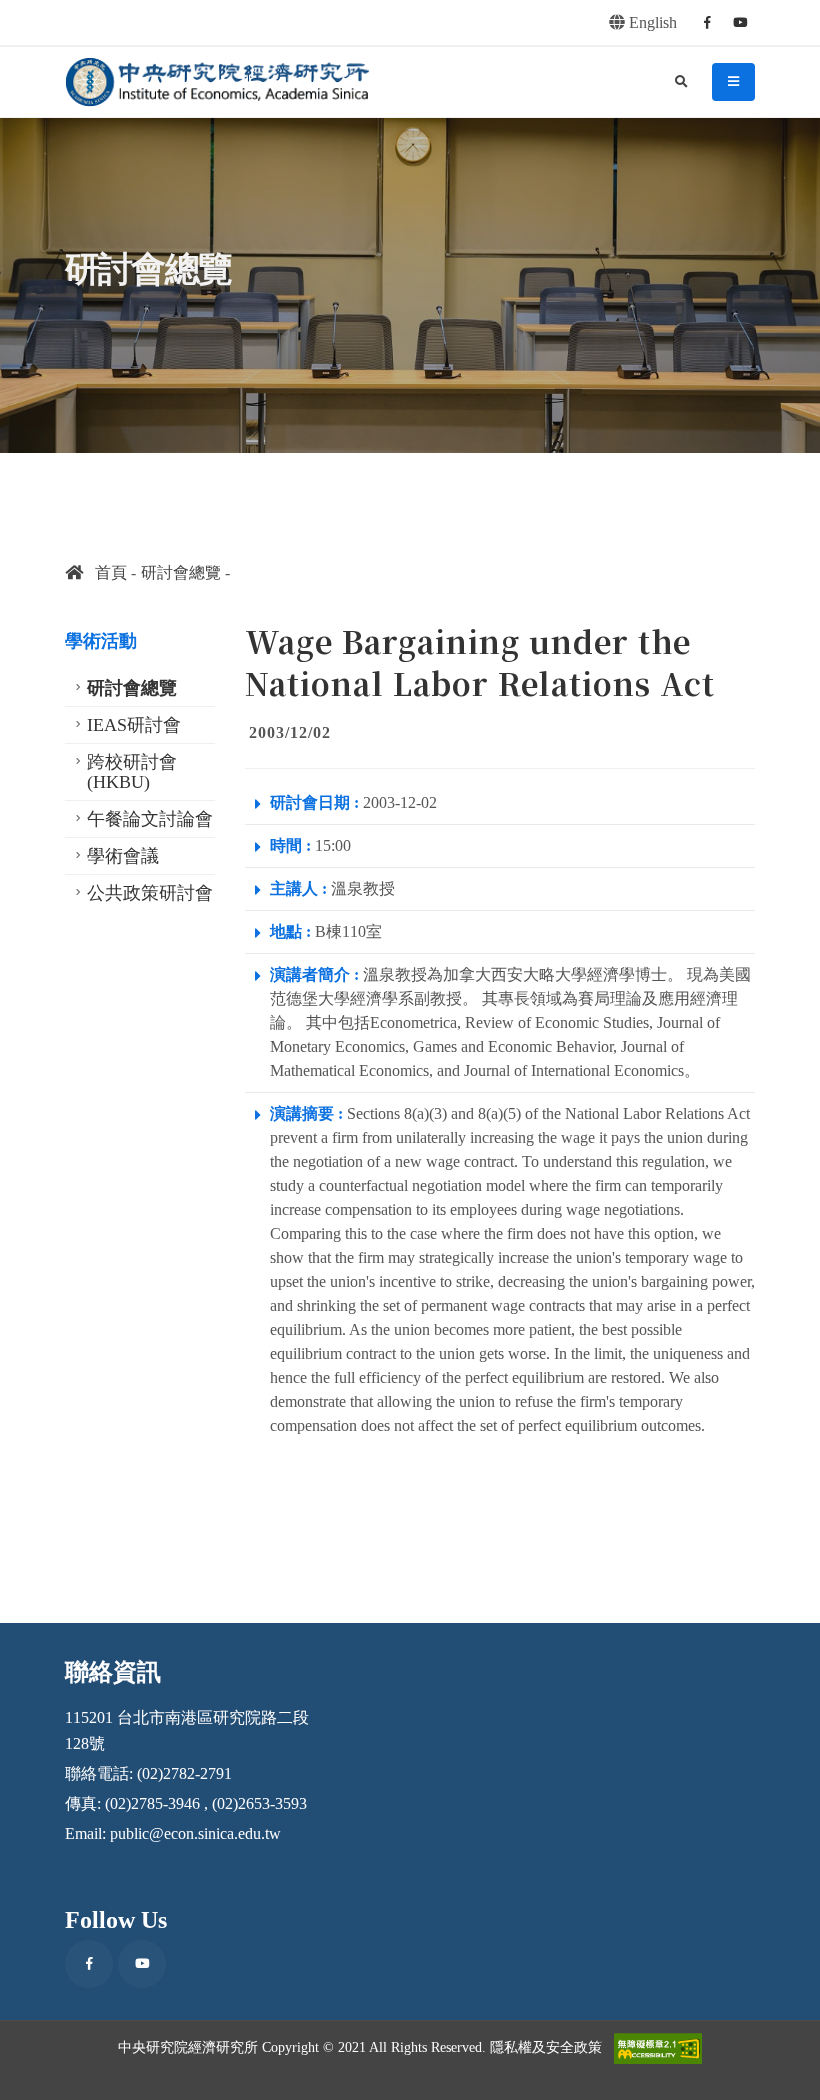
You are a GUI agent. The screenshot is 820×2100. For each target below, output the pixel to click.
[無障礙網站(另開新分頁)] (658, 2048)
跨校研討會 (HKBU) (132, 772)
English (651, 22)
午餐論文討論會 (150, 819)
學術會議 (123, 856)
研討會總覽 (181, 572)
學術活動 (101, 641)
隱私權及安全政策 (546, 2047)
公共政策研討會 (150, 893)
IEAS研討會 (134, 725)
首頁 (105, 572)
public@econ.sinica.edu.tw (195, 1833)
